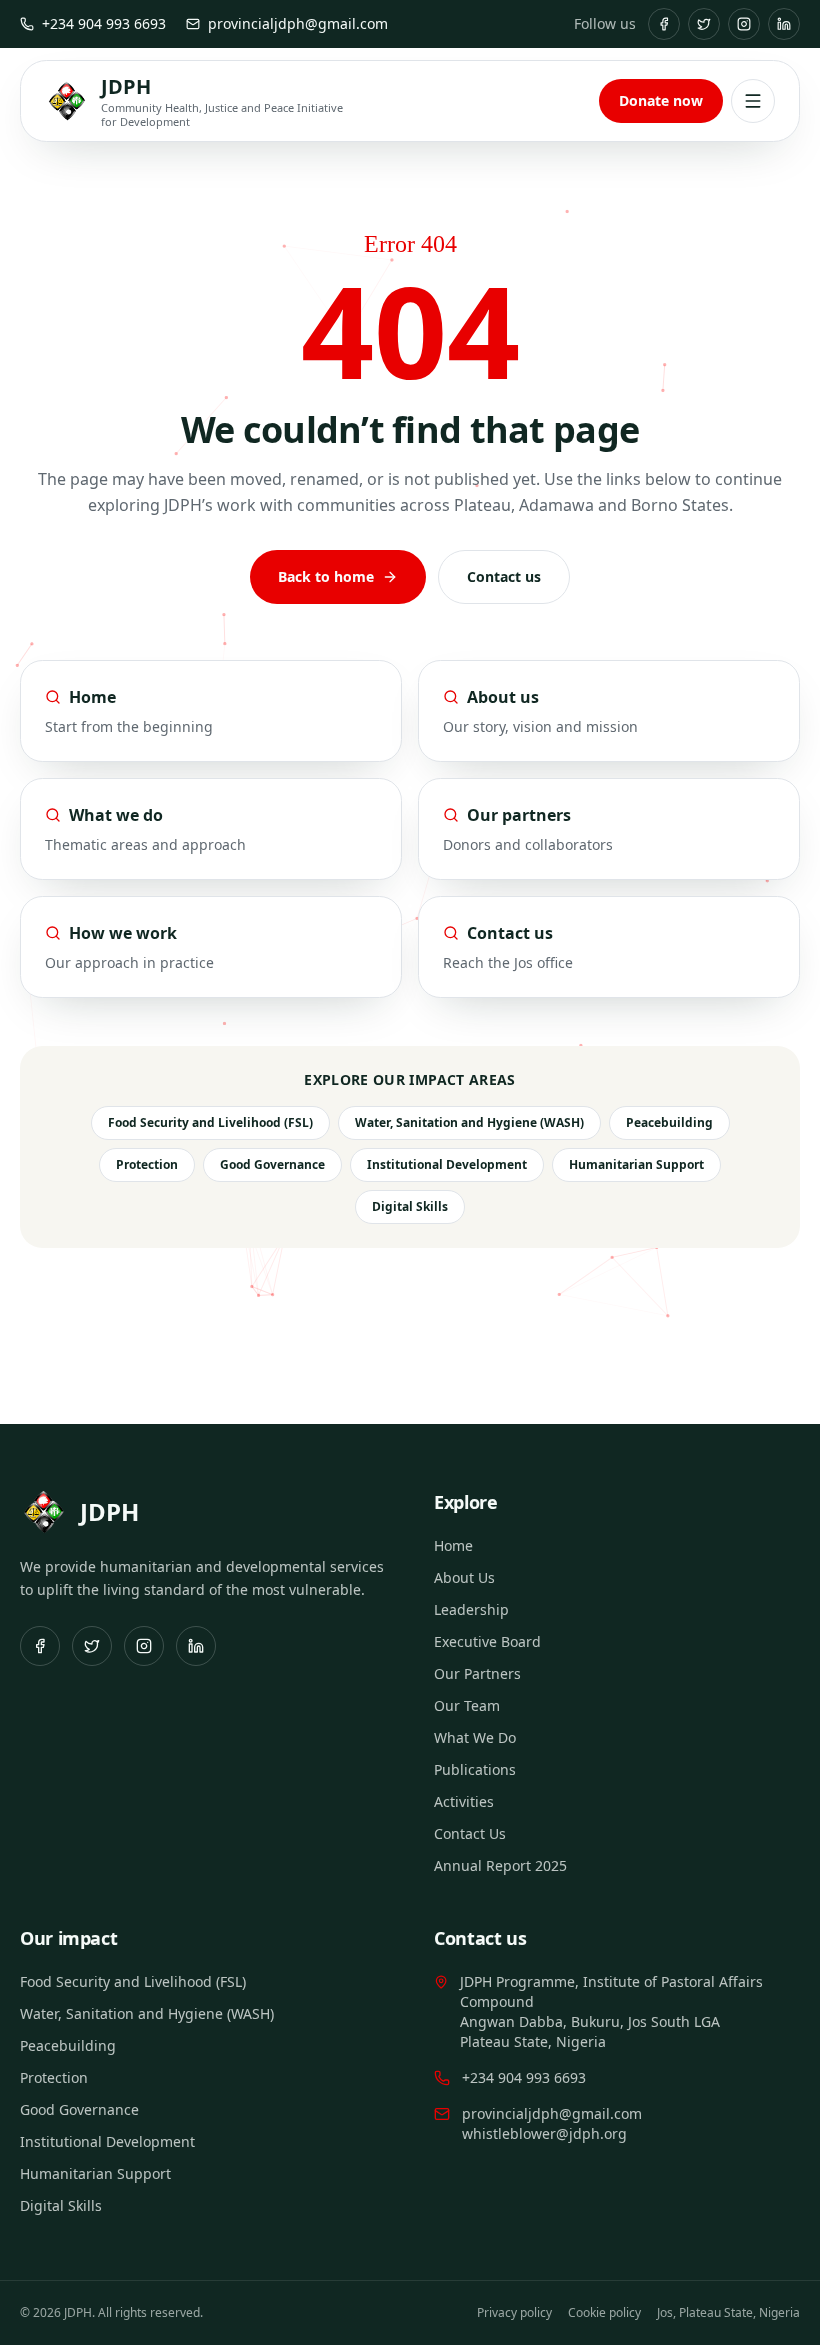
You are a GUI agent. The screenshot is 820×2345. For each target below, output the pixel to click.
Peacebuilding (669, 1122)
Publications (475, 1769)
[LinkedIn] (784, 24)
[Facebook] (664, 24)
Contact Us (470, 1833)
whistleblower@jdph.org (544, 2133)
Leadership (471, 1609)
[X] (704, 24)
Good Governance (272, 1164)
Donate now (661, 100)
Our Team (467, 1705)
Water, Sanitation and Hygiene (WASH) (469, 1122)
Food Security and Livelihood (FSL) (210, 1122)
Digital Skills (410, 1206)
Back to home (326, 576)
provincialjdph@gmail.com (298, 23)
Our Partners (477, 1673)
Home (453, 1545)
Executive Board (487, 1641)
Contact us (504, 576)
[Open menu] (753, 101)
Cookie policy (604, 2312)
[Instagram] (744, 24)
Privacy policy (514, 2312)
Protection (147, 1164)
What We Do (475, 1737)
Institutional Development (447, 1164)
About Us (464, 1577)
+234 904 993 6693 (104, 23)
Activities (464, 1801)
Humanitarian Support (636, 1164)
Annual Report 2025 (500, 1865)
